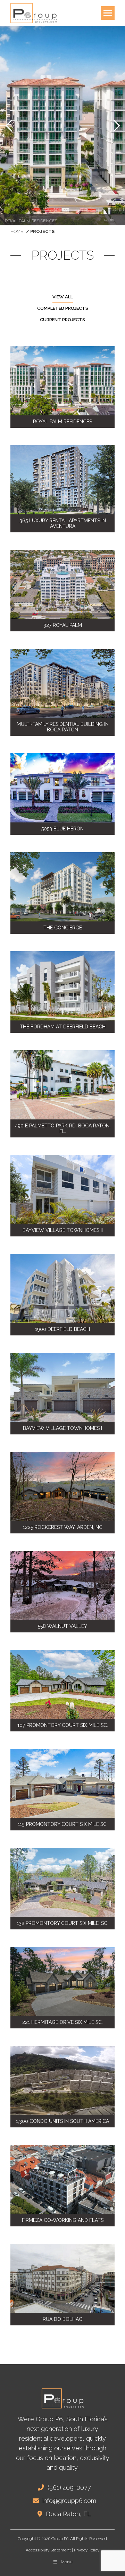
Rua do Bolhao (63, 2319)
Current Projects (62, 320)
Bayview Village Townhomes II (63, 1230)
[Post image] (62, 381)
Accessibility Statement (48, 2550)
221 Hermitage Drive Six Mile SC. (62, 2022)
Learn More (109, 220)
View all (63, 297)
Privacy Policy (87, 2550)
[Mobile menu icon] (108, 13)
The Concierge (63, 928)
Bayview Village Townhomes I (62, 1428)
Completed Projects (63, 308)
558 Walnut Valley (62, 1626)
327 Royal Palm (63, 625)
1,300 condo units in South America (62, 2121)
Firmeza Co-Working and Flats (63, 2220)
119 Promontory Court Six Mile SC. (63, 1824)
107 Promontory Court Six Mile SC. (63, 1725)
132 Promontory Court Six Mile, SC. (62, 1923)
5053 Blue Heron (62, 829)
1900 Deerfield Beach (62, 1329)
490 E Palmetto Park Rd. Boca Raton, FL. (63, 1128)
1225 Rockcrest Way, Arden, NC (63, 1527)
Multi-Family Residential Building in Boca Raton (63, 727)
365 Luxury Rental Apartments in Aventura (63, 523)
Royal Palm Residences (62, 422)
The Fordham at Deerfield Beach (63, 1027)
